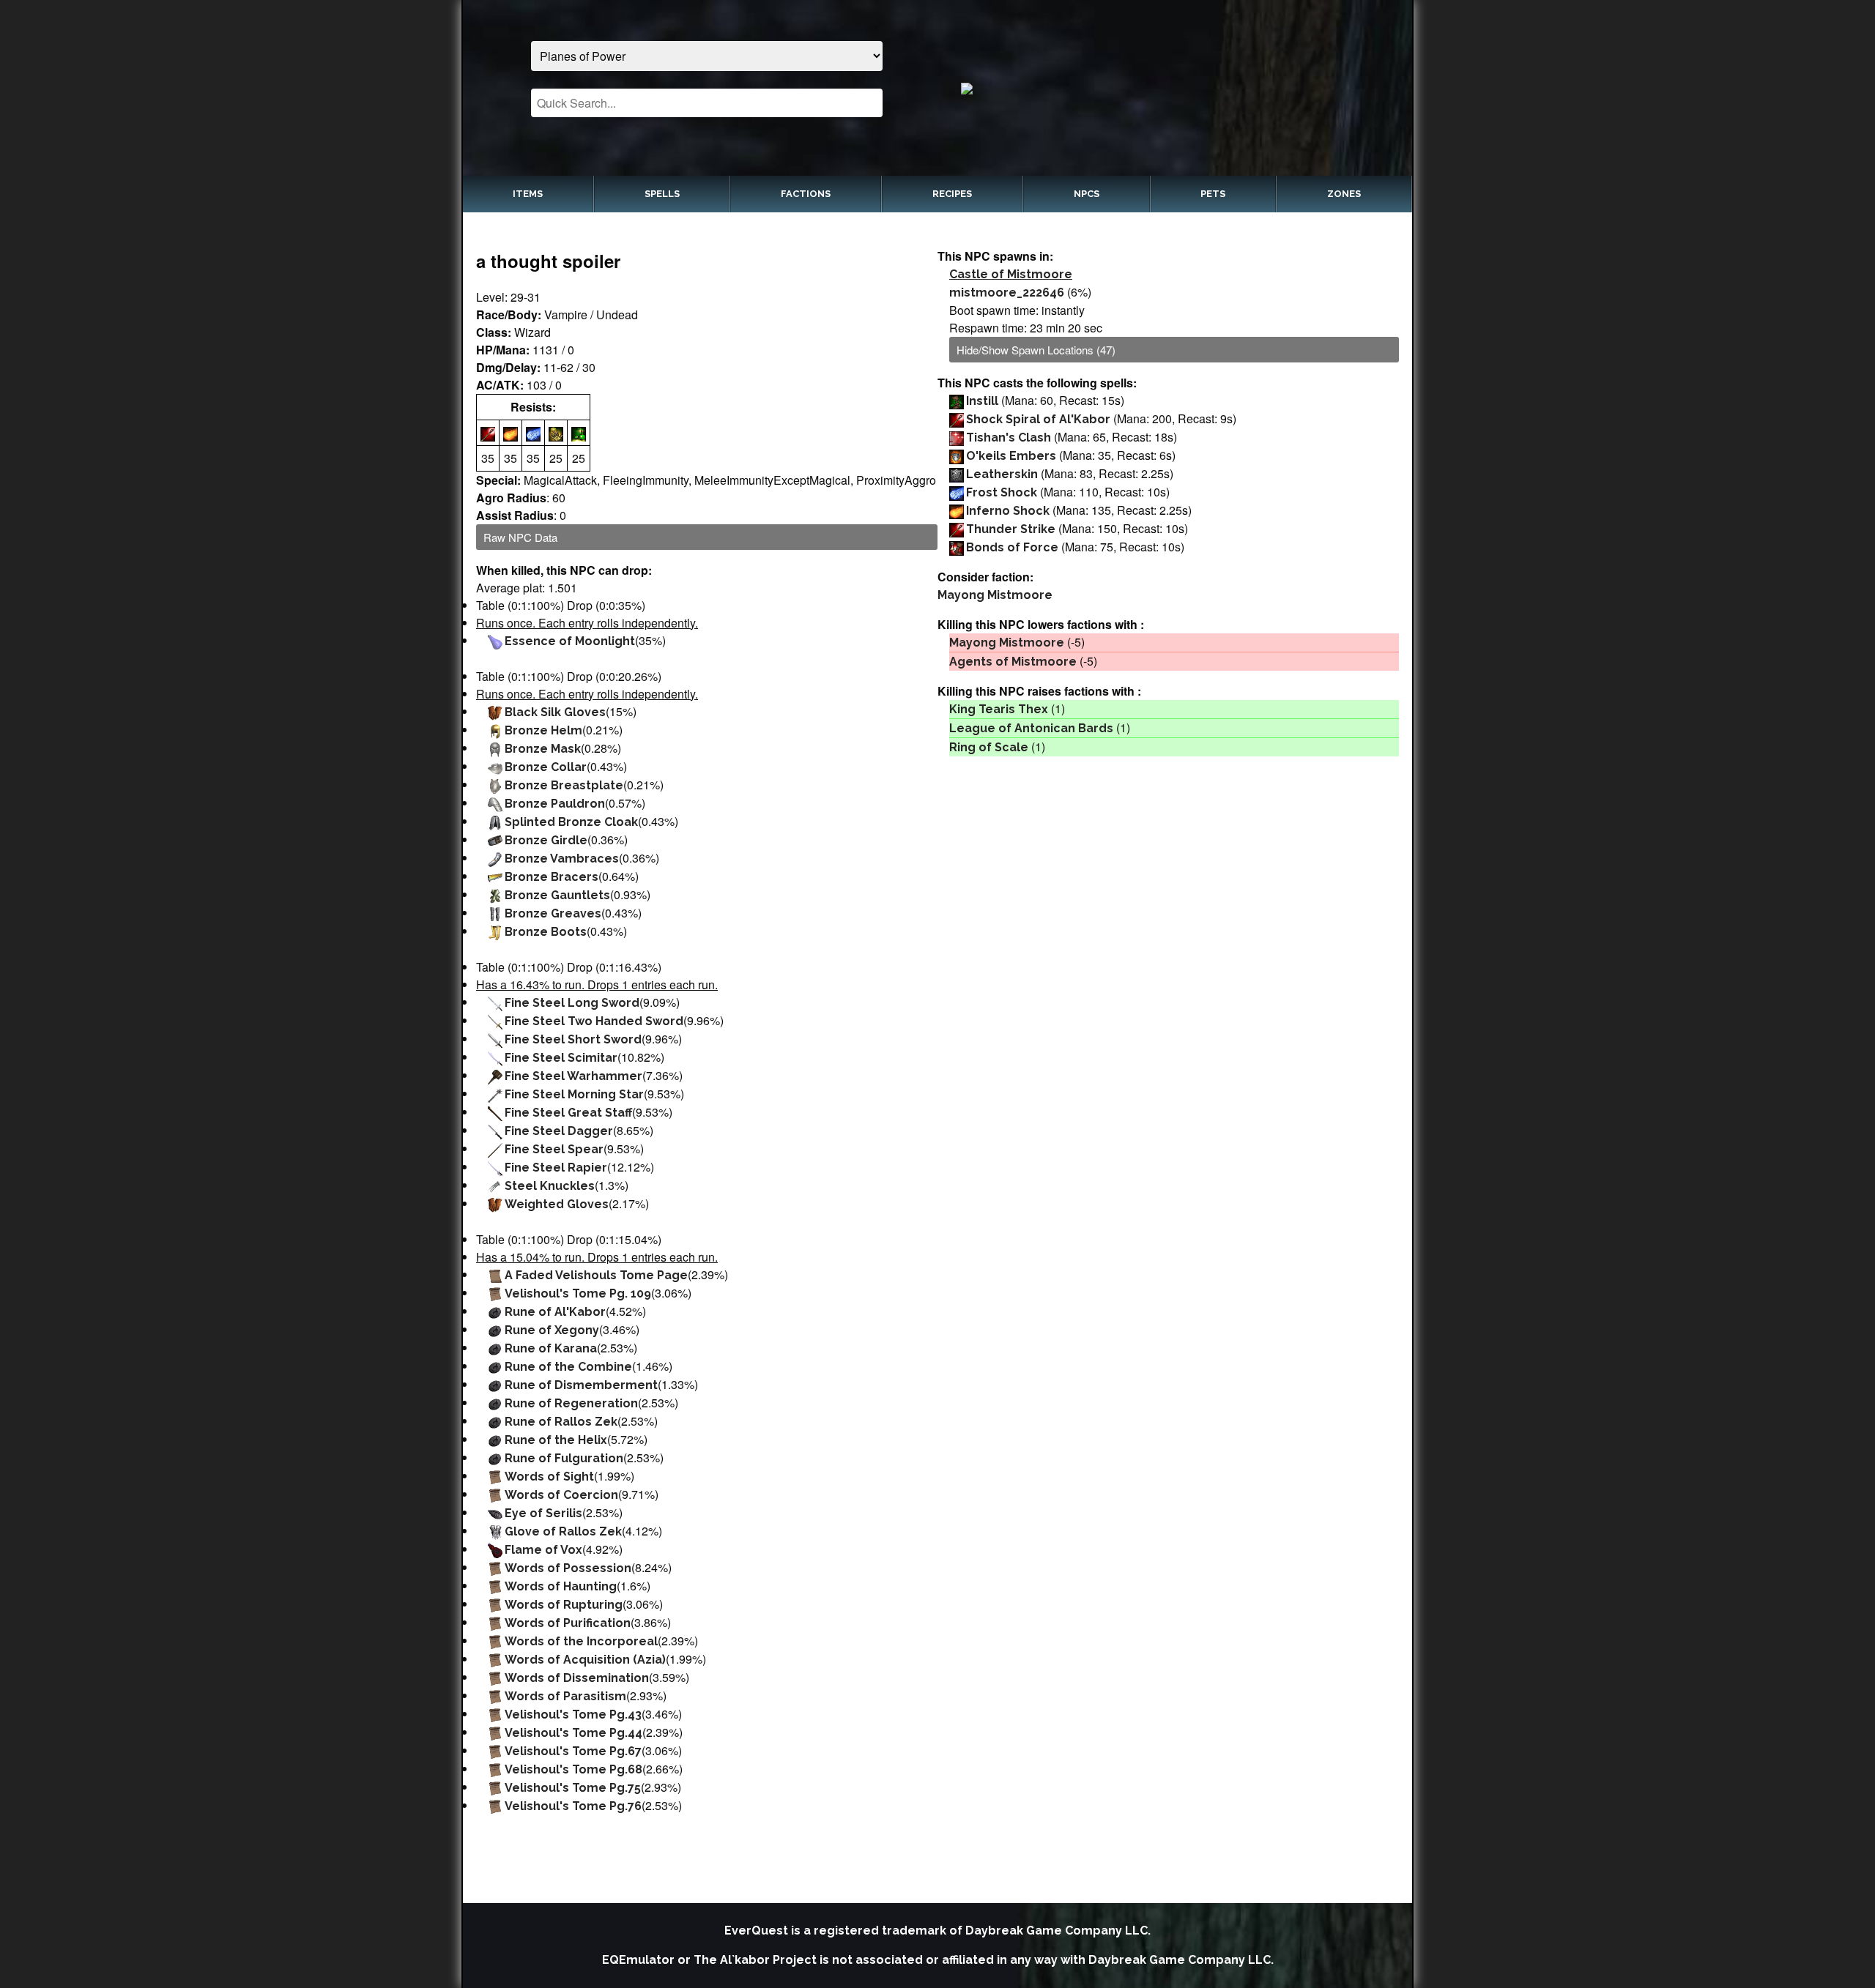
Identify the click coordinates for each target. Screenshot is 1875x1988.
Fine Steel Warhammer (573, 1076)
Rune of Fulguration (564, 1458)
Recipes (952, 194)
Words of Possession (568, 1568)
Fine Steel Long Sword (572, 1003)
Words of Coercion (561, 1495)
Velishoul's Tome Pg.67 (573, 1751)
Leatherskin (1002, 474)
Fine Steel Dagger (559, 1131)
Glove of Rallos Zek (563, 1531)
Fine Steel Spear (554, 1149)
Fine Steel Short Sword (573, 1039)
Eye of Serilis (543, 1513)
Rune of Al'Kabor (555, 1312)
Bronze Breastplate (564, 785)
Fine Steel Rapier (556, 1168)
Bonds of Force (1012, 547)
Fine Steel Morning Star (574, 1094)
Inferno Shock (1008, 511)
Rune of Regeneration (571, 1403)
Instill (982, 401)
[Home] (1169, 88)
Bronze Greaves (553, 913)
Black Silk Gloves (555, 712)
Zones (1344, 194)
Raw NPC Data (520, 537)
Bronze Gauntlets (557, 895)
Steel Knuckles (550, 1186)
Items (528, 194)
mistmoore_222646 (1007, 293)
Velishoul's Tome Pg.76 (573, 1806)
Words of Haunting (561, 1586)
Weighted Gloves (557, 1204)
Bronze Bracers (552, 877)
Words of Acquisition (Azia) (585, 1660)
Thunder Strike (1011, 529)
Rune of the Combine (568, 1367)
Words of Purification (568, 1623)
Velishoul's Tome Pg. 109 (578, 1293)
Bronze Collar (546, 767)
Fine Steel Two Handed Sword (594, 1021)
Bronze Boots (546, 932)
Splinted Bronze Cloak (571, 822)
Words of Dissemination (577, 1678)
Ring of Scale (989, 747)
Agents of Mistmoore (1013, 662)
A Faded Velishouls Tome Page (596, 1275)
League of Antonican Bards (1031, 728)
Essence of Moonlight (570, 641)
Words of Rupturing (564, 1605)
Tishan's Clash (1009, 438)
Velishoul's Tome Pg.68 (573, 1769)
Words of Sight (549, 1477)
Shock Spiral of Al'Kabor (1038, 419)
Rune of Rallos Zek (561, 1422)
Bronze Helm (543, 730)
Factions (806, 194)
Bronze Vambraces (562, 859)
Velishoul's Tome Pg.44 (573, 1733)
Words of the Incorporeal (581, 1641)
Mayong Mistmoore (995, 595)
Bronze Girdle (546, 840)
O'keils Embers (1011, 456)
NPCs (1087, 194)
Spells (662, 194)
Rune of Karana (551, 1348)
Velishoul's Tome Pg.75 (573, 1788)
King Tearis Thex (999, 709)
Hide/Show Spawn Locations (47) (1036, 350)
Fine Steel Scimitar (561, 1058)
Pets (1213, 194)
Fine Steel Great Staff (568, 1113)
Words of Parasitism (565, 1696)
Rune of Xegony (552, 1330)
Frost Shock (1002, 492)
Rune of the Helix (556, 1440)
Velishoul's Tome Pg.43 (573, 1715)
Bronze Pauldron (555, 804)
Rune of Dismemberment (581, 1385)
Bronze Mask (543, 749)
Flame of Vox (543, 1550)
